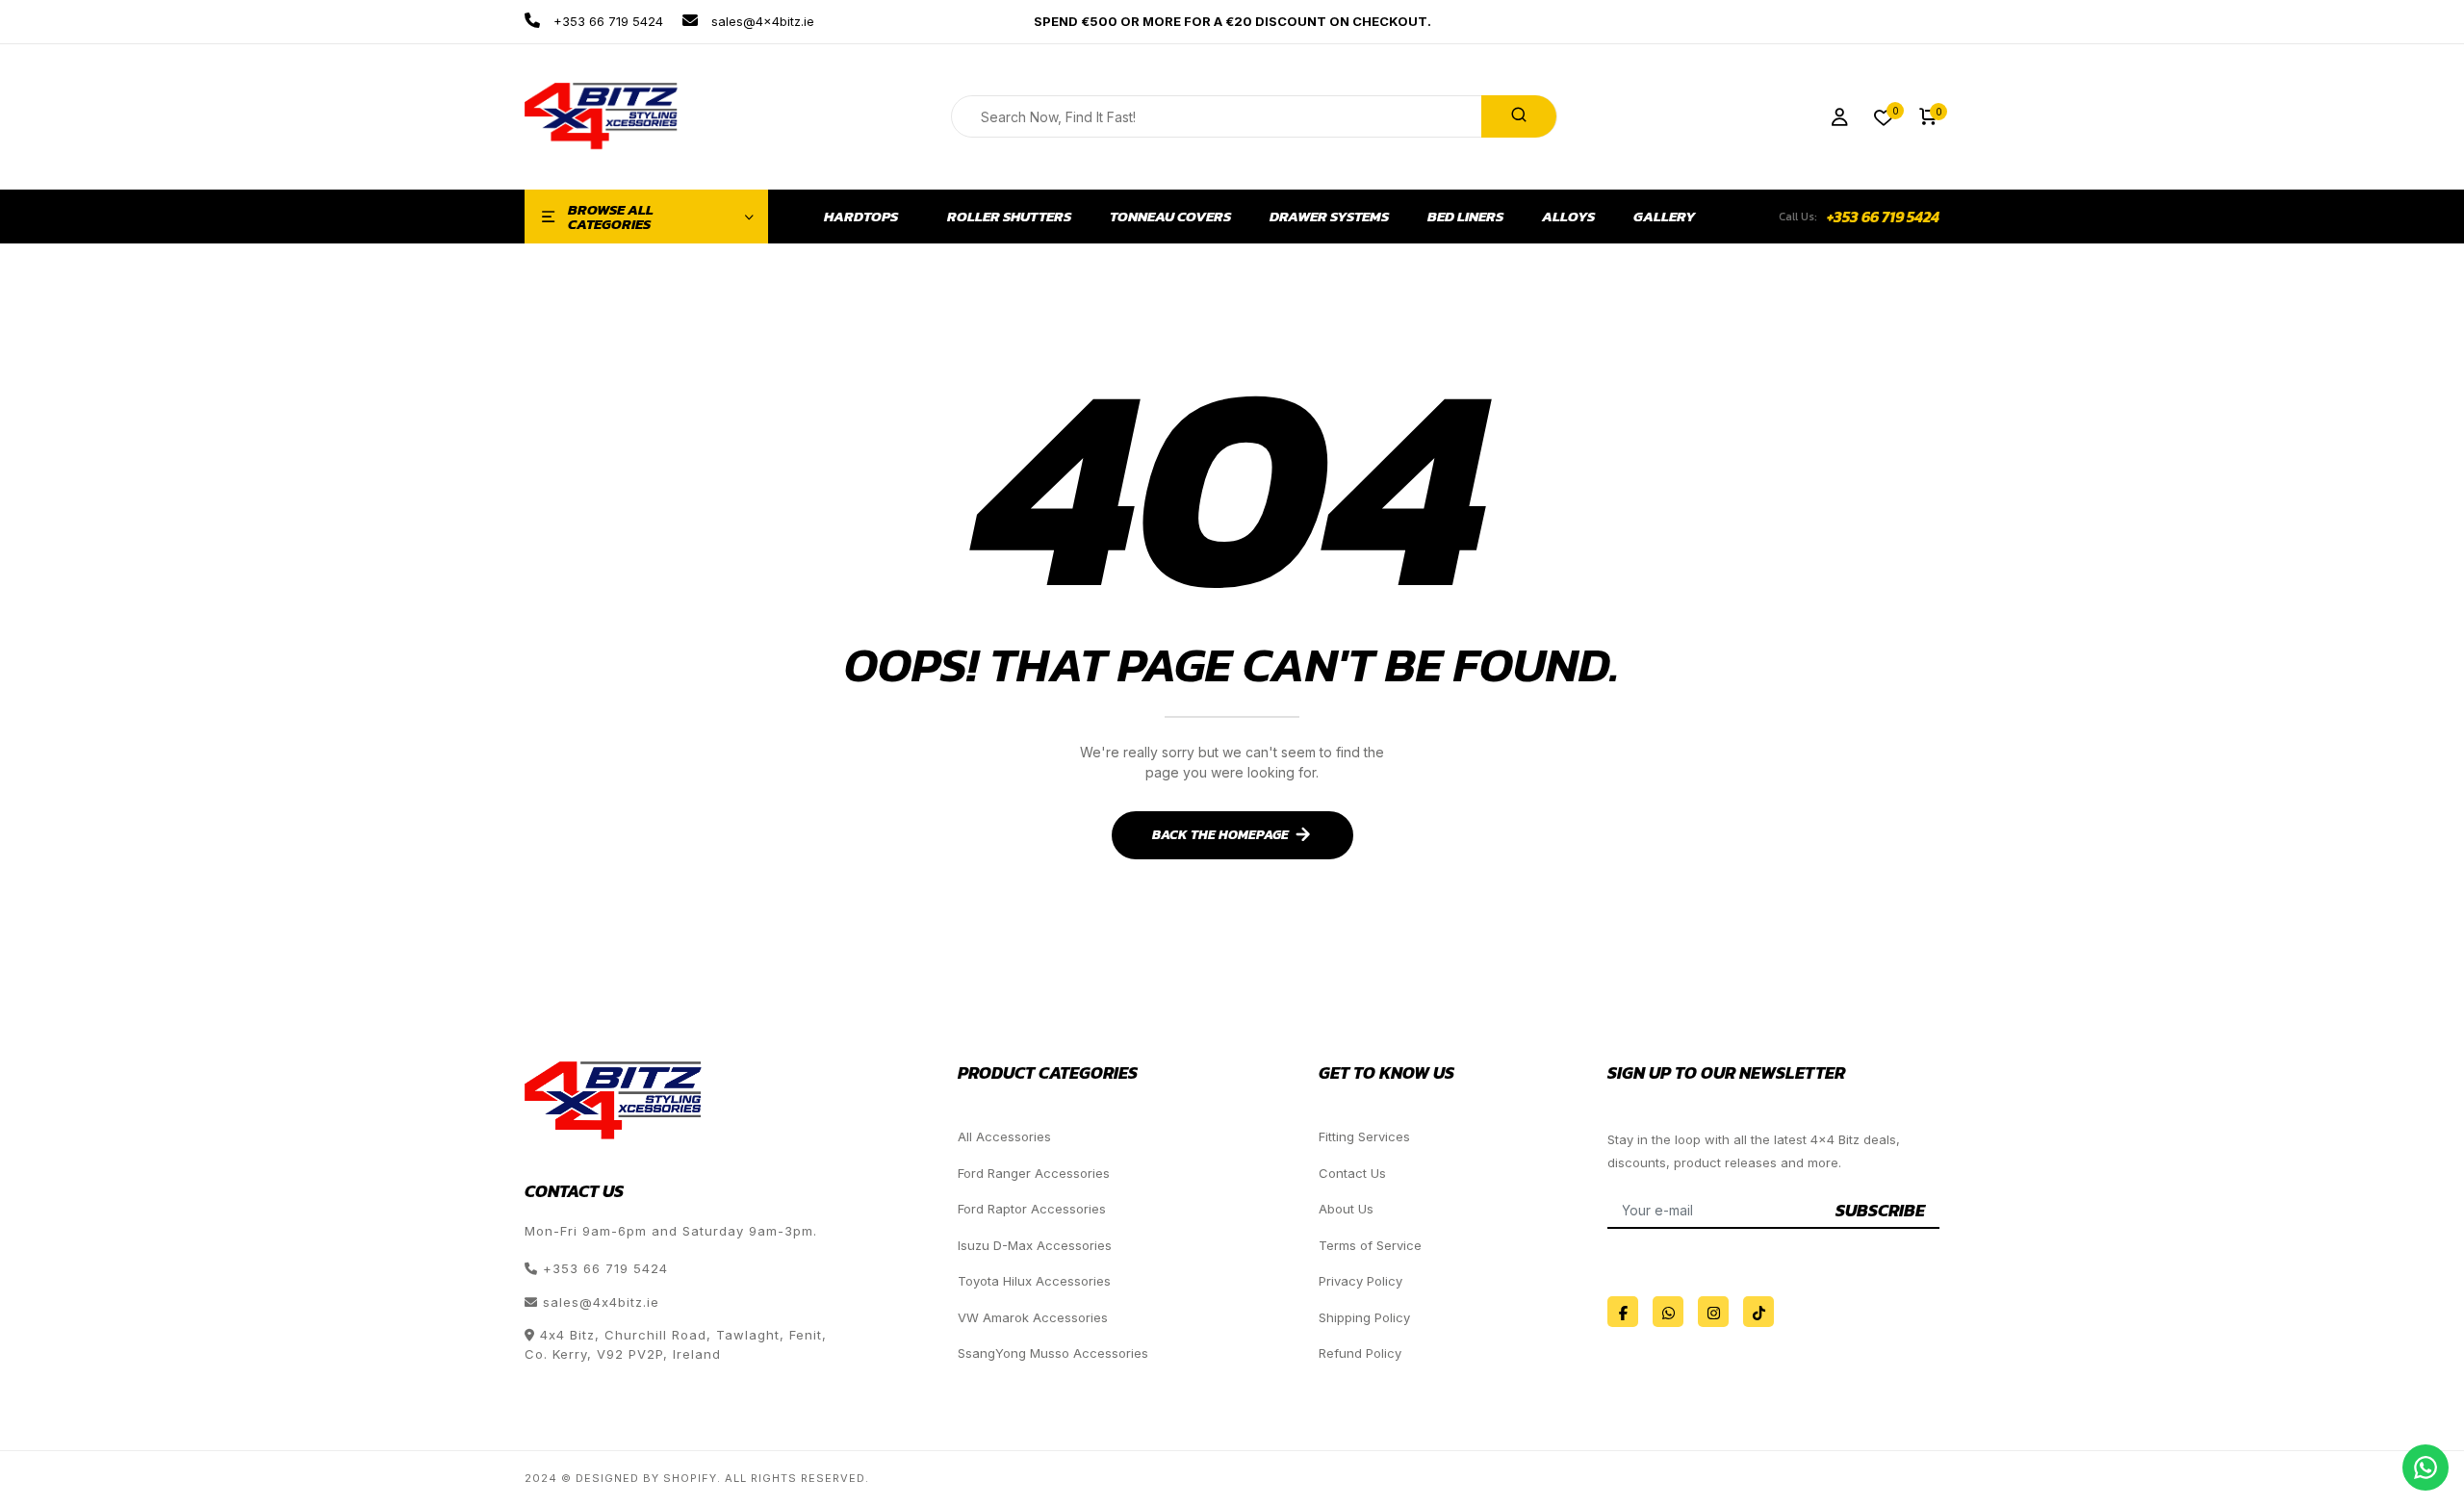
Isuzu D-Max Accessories (1035, 1245)
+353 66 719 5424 (606, 21)
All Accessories (1004, 1136)
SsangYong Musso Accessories (1053, 1353)
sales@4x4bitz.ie (761, 21)
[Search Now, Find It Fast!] (1519, 116)
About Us (1346, 1209)
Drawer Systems (1329, 217)
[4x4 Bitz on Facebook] (1623, 1312)
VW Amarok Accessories (1033, 1317)
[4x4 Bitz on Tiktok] (1758, 1312)
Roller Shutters (1009, 217)
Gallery (1665, 217)
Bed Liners (1465, 217)
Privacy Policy (1360, 1281)
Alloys (1568, 217)
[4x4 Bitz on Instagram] (1713, 1312)
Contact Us (1352, 1173)
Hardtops (861, 217)
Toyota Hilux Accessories (1034, 1281)
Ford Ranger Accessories (1034, 1173)
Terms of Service (1370, 1245)
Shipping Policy (1364, 1317)
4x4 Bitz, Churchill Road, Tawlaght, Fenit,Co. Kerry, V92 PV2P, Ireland (676, 1344)
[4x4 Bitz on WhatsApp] (1668, 1312)
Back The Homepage (1220, 835)
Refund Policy (1360, 1353)
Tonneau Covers (1170, 217)
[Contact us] (2425, 1468)
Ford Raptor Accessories (1032, 1209)
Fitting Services (1364, 1136)
